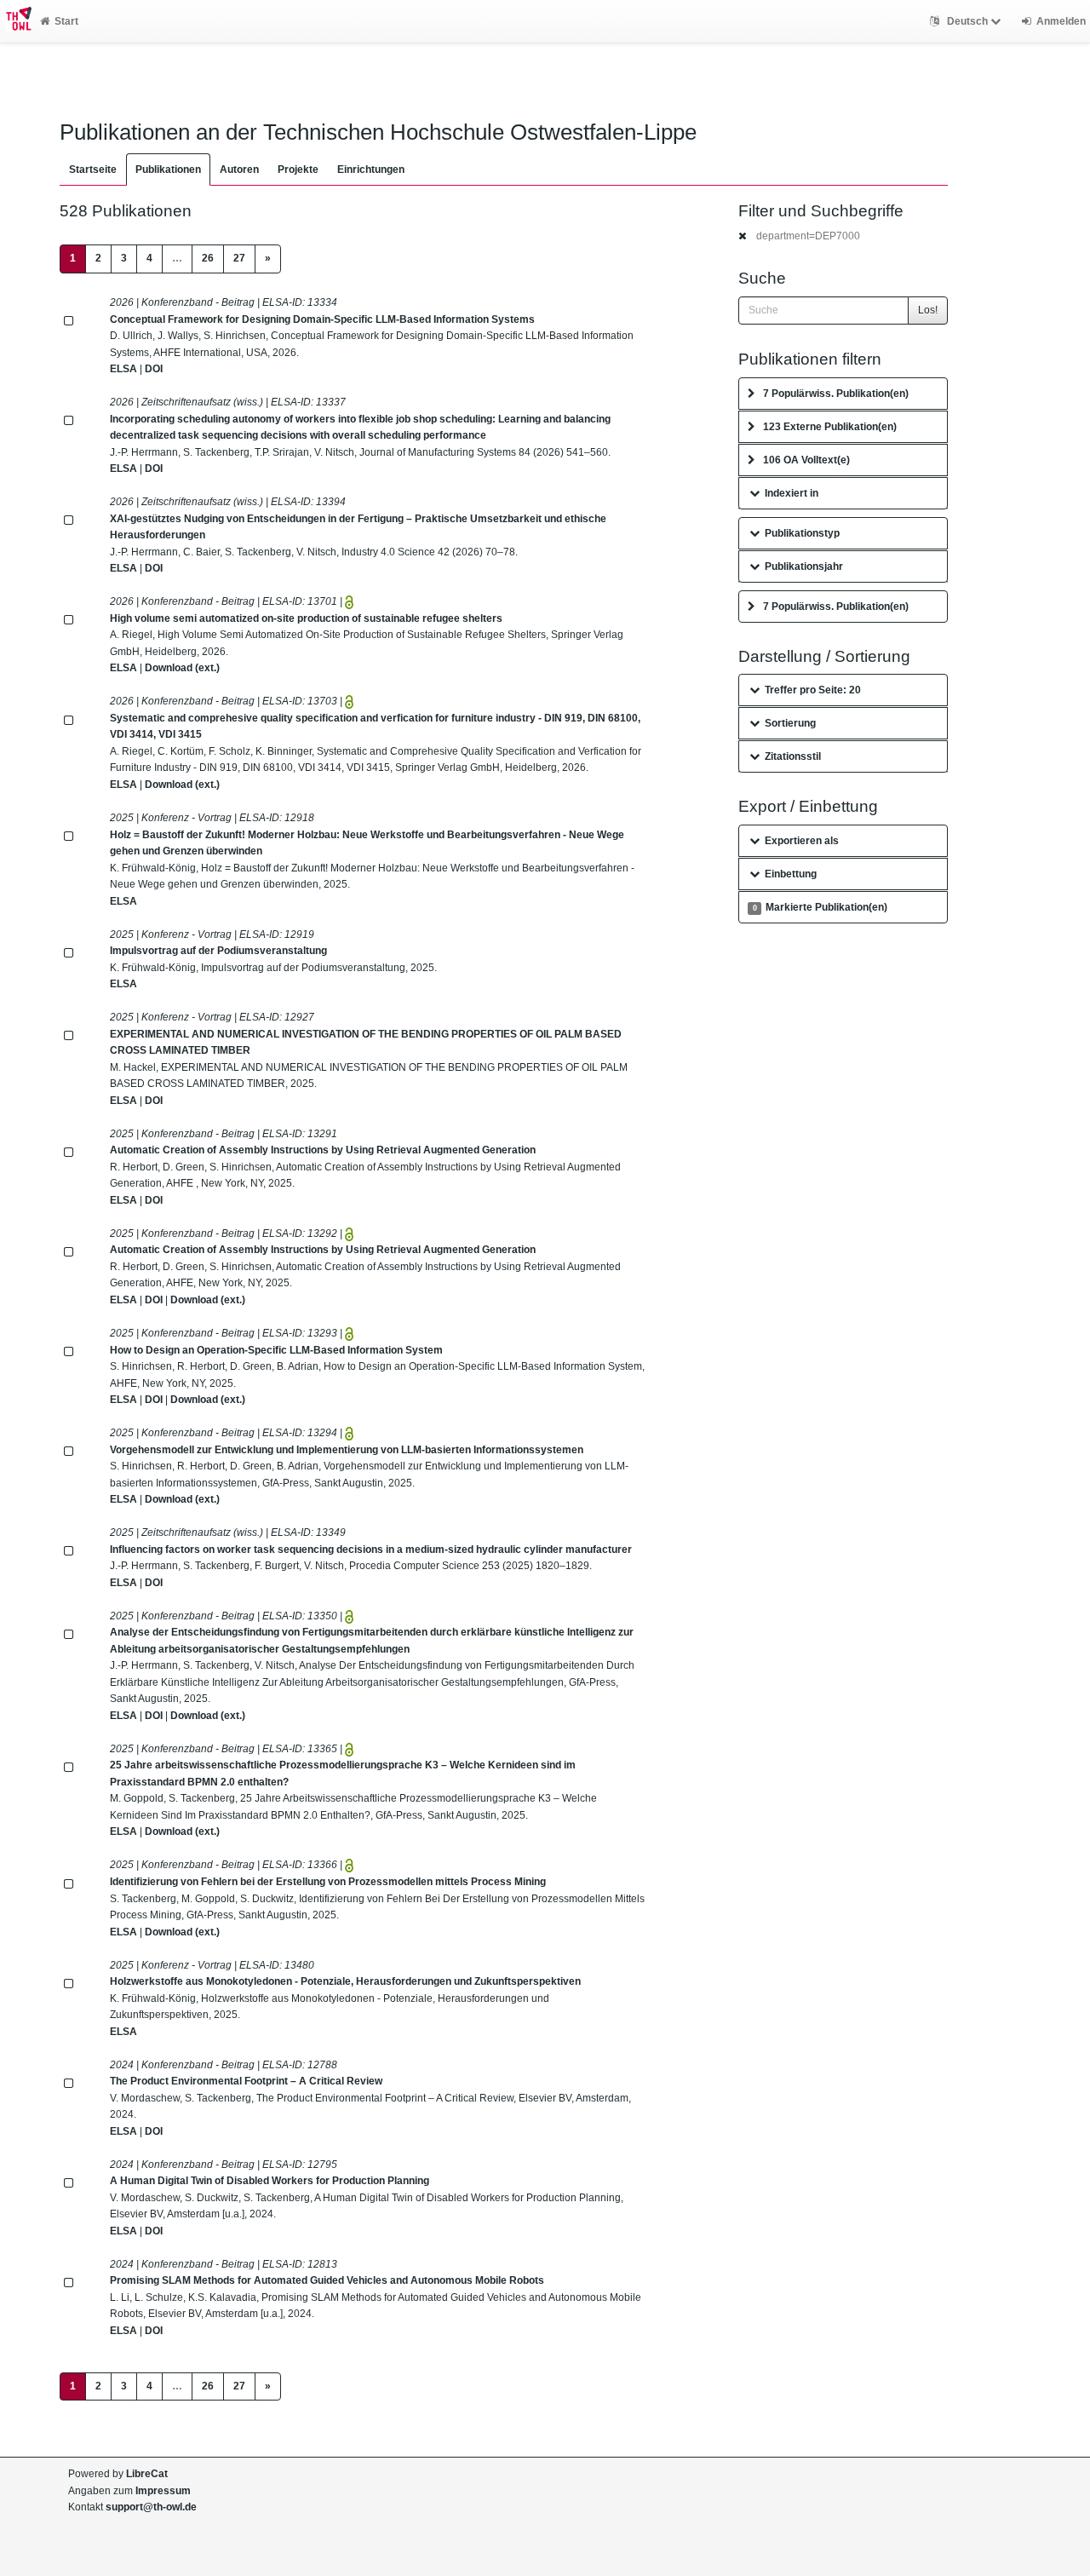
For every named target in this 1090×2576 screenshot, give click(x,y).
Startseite (93, 170)
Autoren (239, 170)
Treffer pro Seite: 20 (813, 690)
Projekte (298, 170)
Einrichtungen (371, 170)
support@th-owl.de (151, 2507)
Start (66, 21)
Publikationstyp (802, 533)
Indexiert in (792, 493)
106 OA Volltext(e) (806, 460)
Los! (928, 310)
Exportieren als (802, 841)
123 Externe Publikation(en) (830, 427)
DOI (154, 369)
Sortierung (790, 723)
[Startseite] (16, 21)
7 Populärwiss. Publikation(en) (836, 394)
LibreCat (147, 2474)
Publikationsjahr (804, 566)
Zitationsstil (793, 756)
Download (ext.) (182, 668)
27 (239, 258)
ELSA (123, 369)
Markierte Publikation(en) (820, 907)
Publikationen (168, 170)
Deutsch (967, 21)
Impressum (163, 2491)
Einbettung (791, 874)
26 (208, 258)
